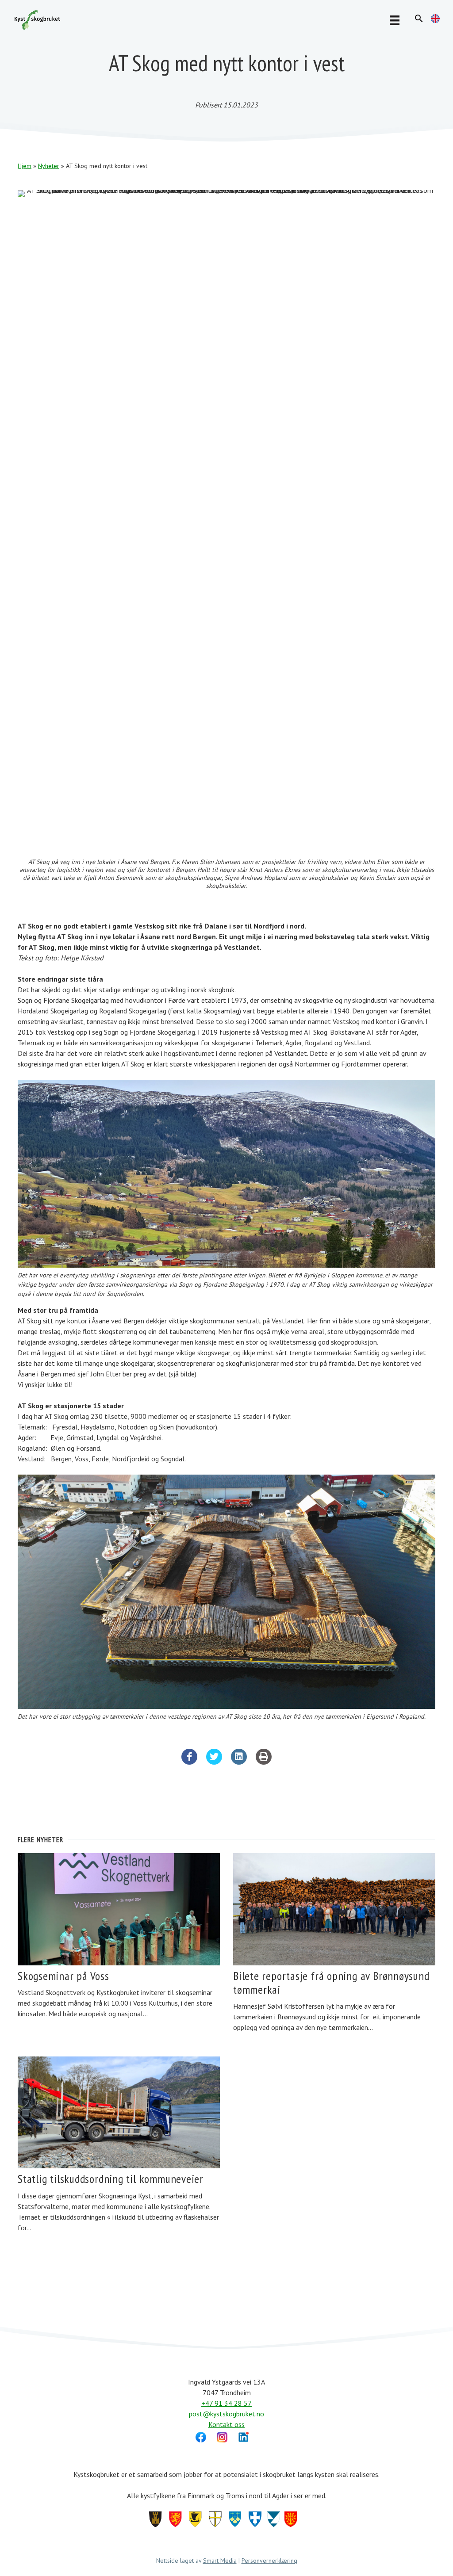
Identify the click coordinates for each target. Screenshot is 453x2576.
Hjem (25, 166)
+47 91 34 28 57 (226, 2403)
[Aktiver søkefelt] (419, 19)
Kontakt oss (226, 2424)
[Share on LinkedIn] (239, 1762)
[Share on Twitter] (214, 1762)
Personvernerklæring (269, 2561)
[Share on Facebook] (189, 1762)
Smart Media (220, 2561)
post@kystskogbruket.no (226, 2414)
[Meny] (395, 20)
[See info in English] (435, 20)
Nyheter (49, 166)
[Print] (264, 1762)
